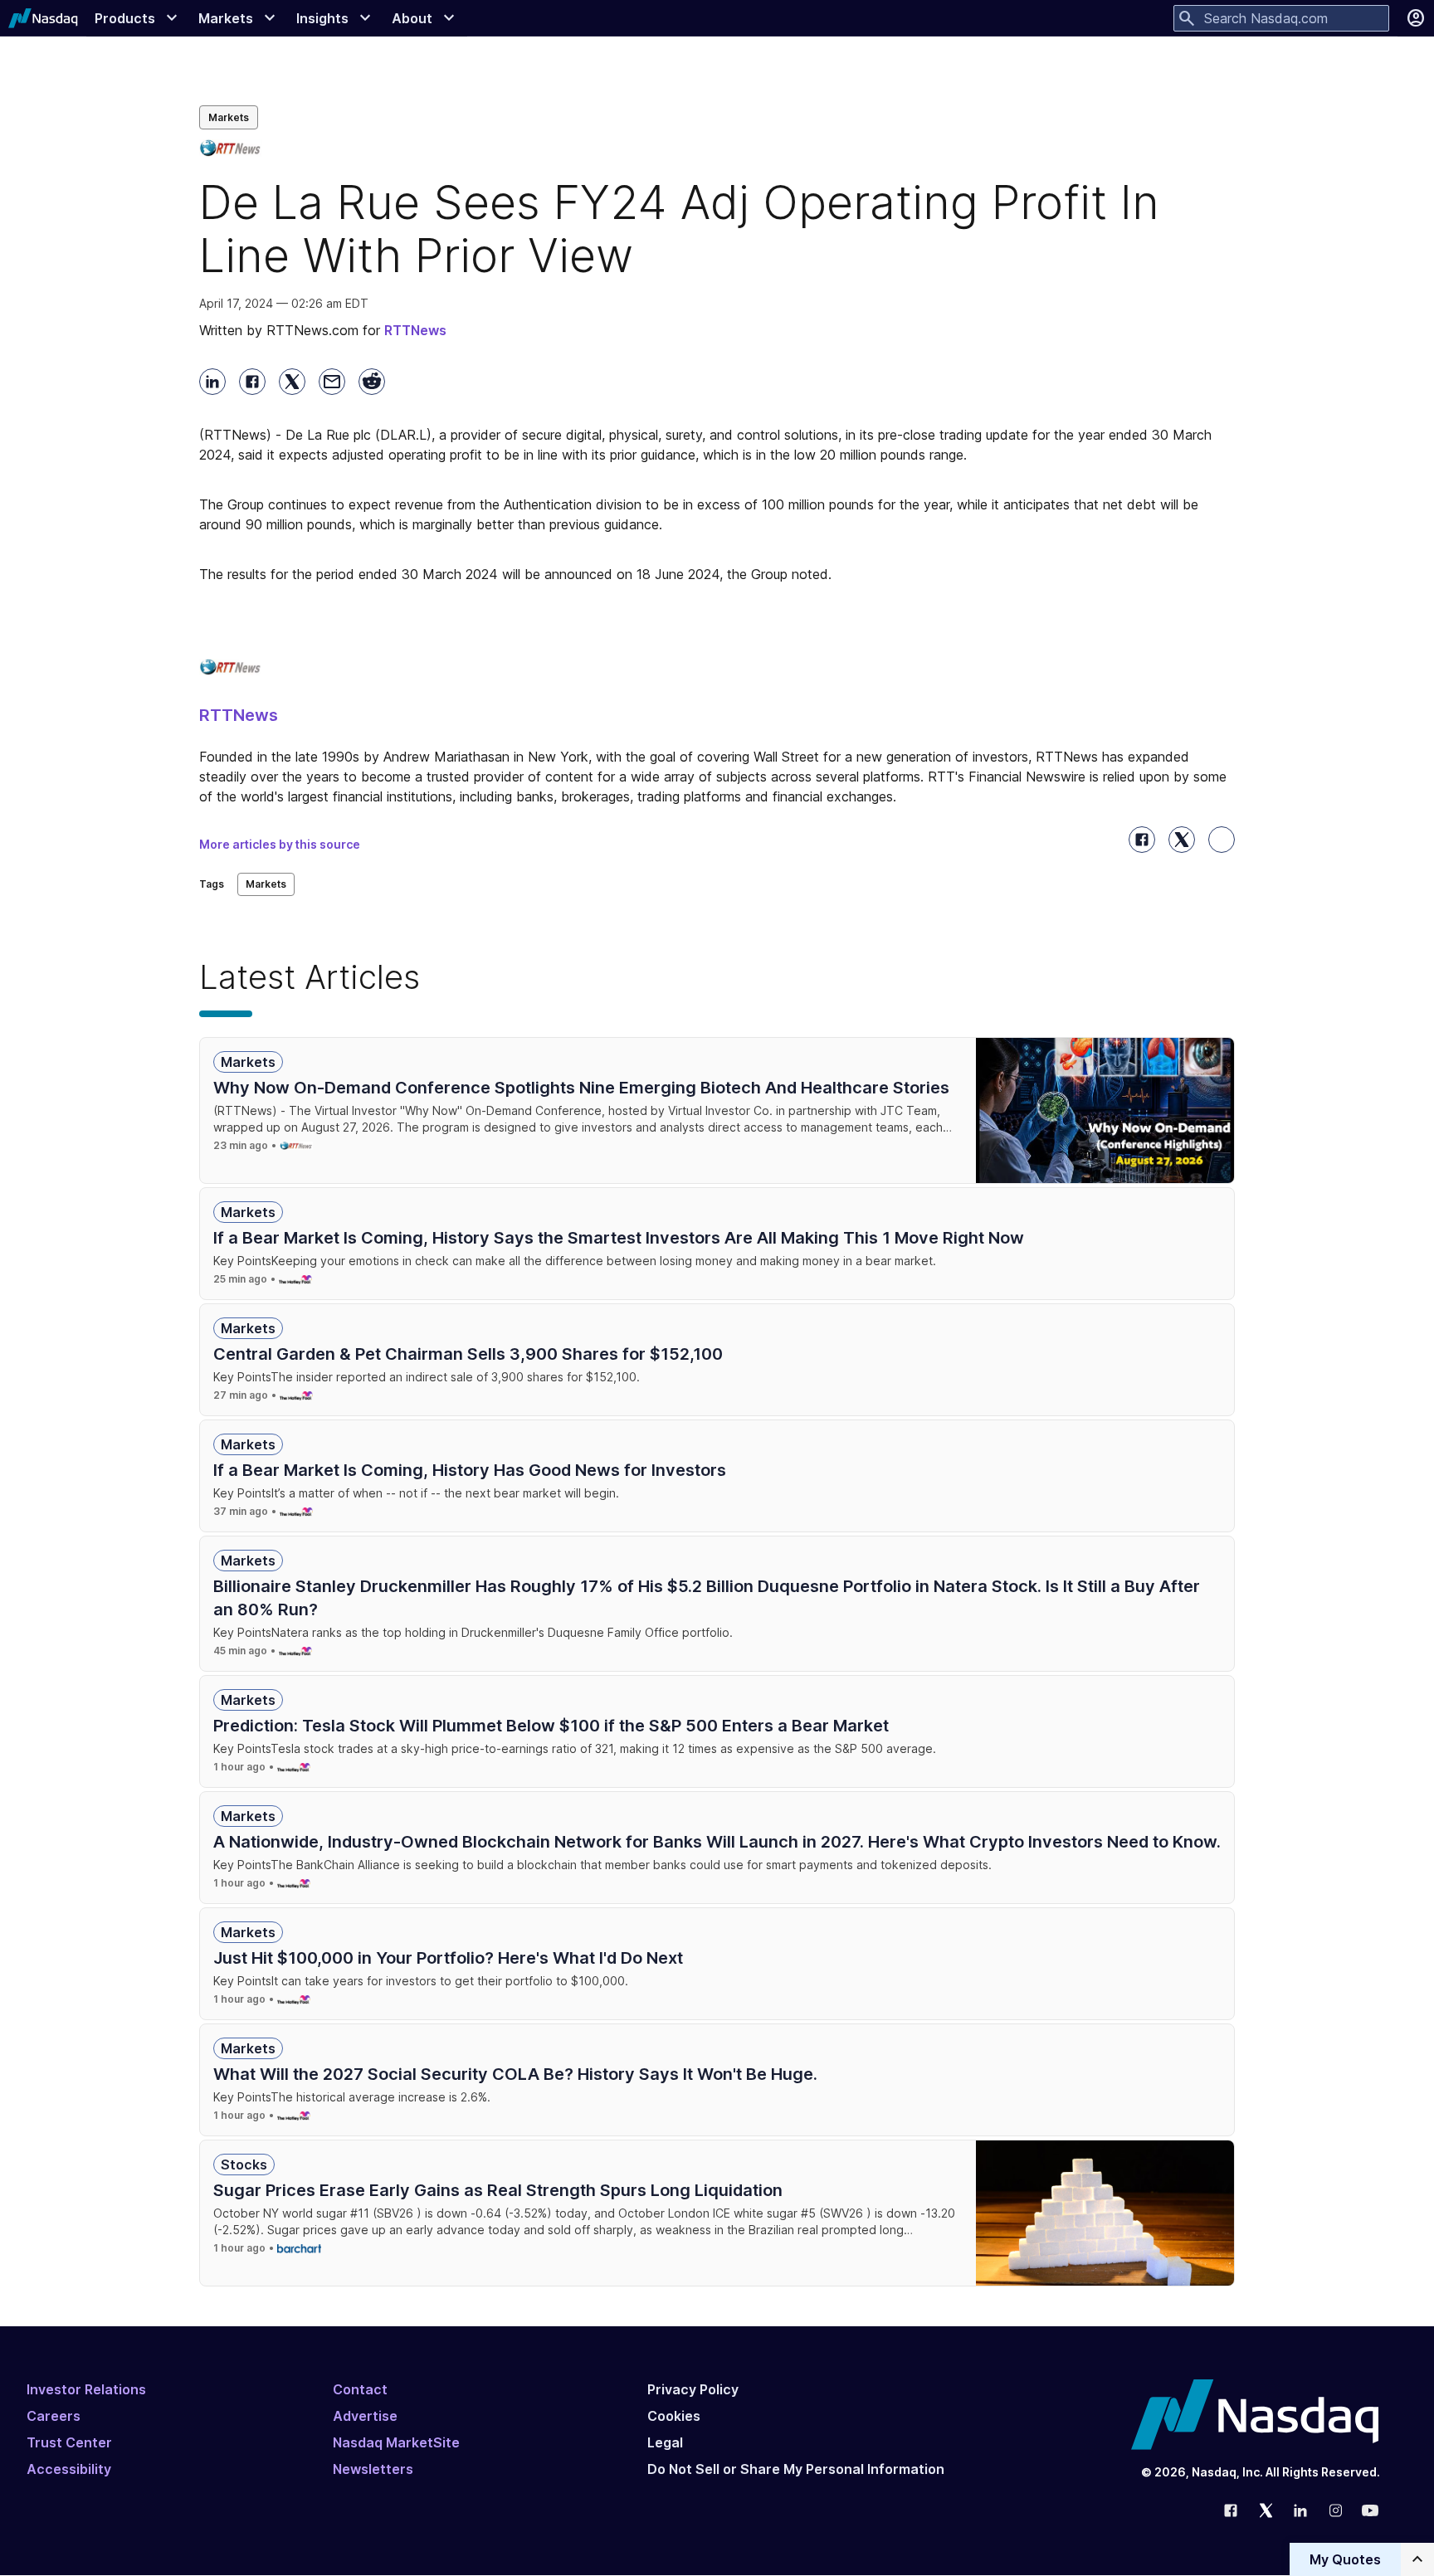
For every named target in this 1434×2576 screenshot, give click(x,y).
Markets (229, 117)
